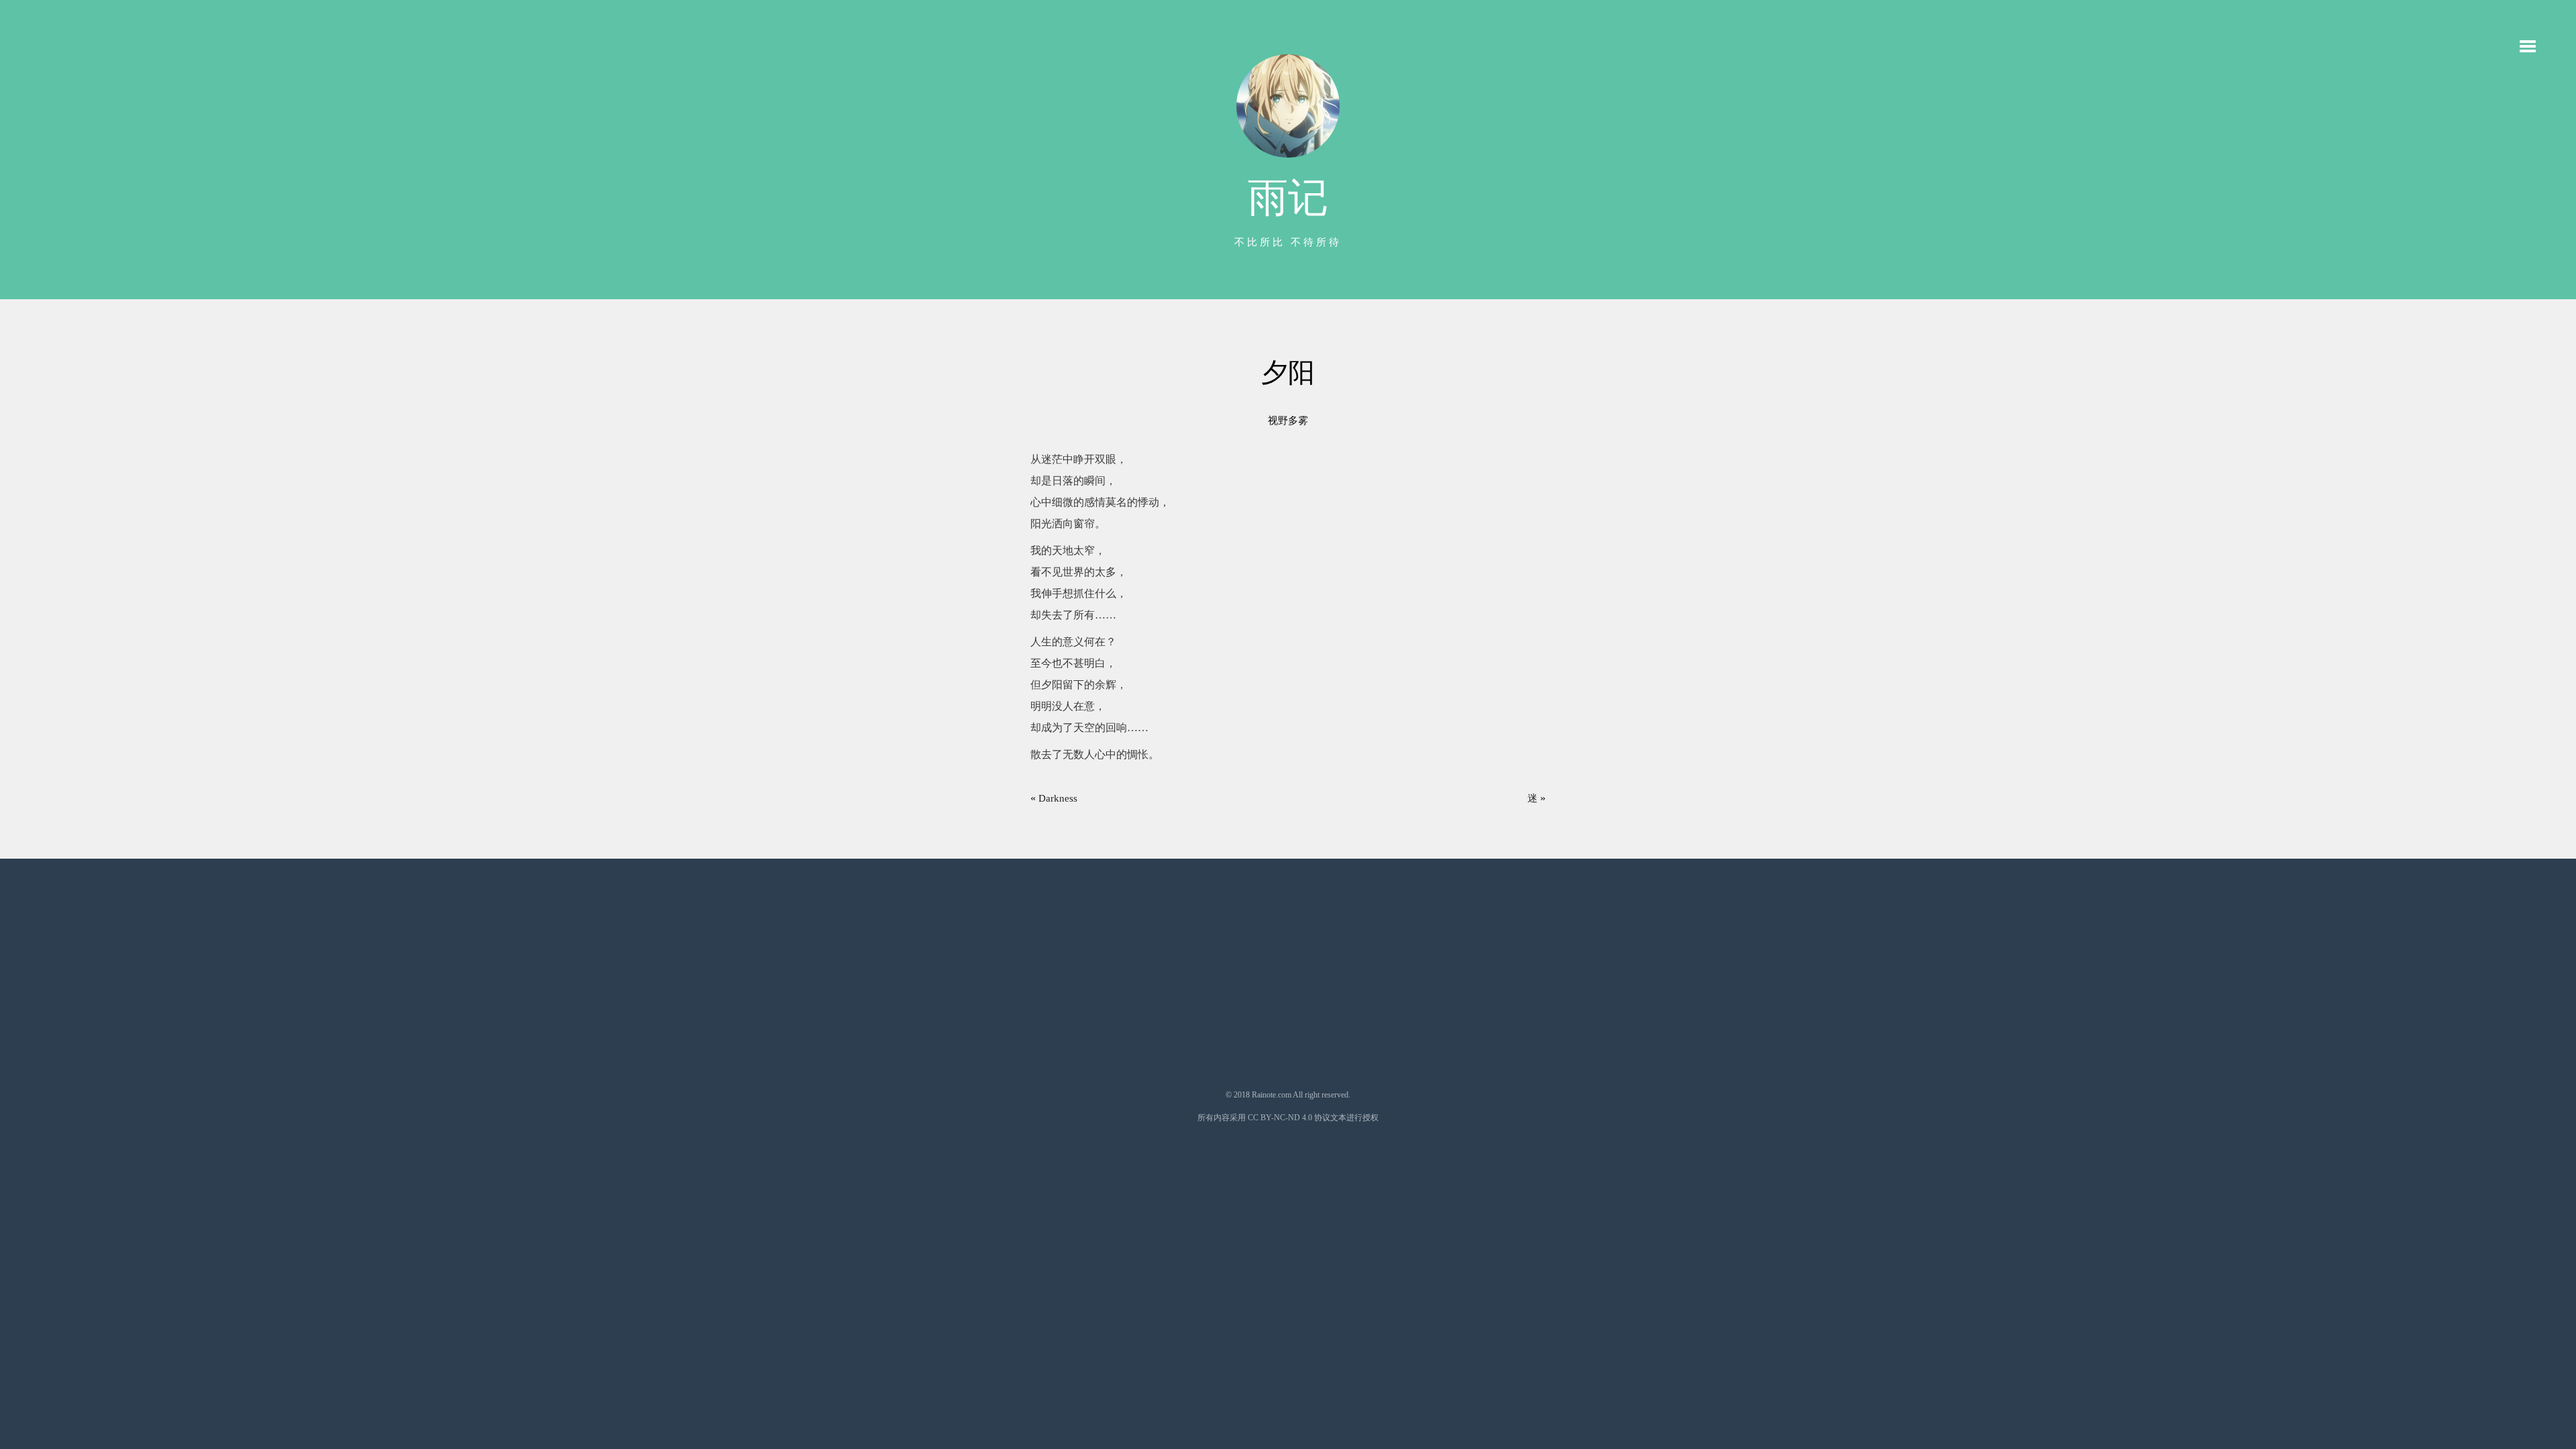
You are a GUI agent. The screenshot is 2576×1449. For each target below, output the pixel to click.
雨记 (1288, 198)
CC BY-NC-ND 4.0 (1280, 1118)
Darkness (1058, 798)
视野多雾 (1288, 421)
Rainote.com (1272, 1095)
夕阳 (1288, 373)
